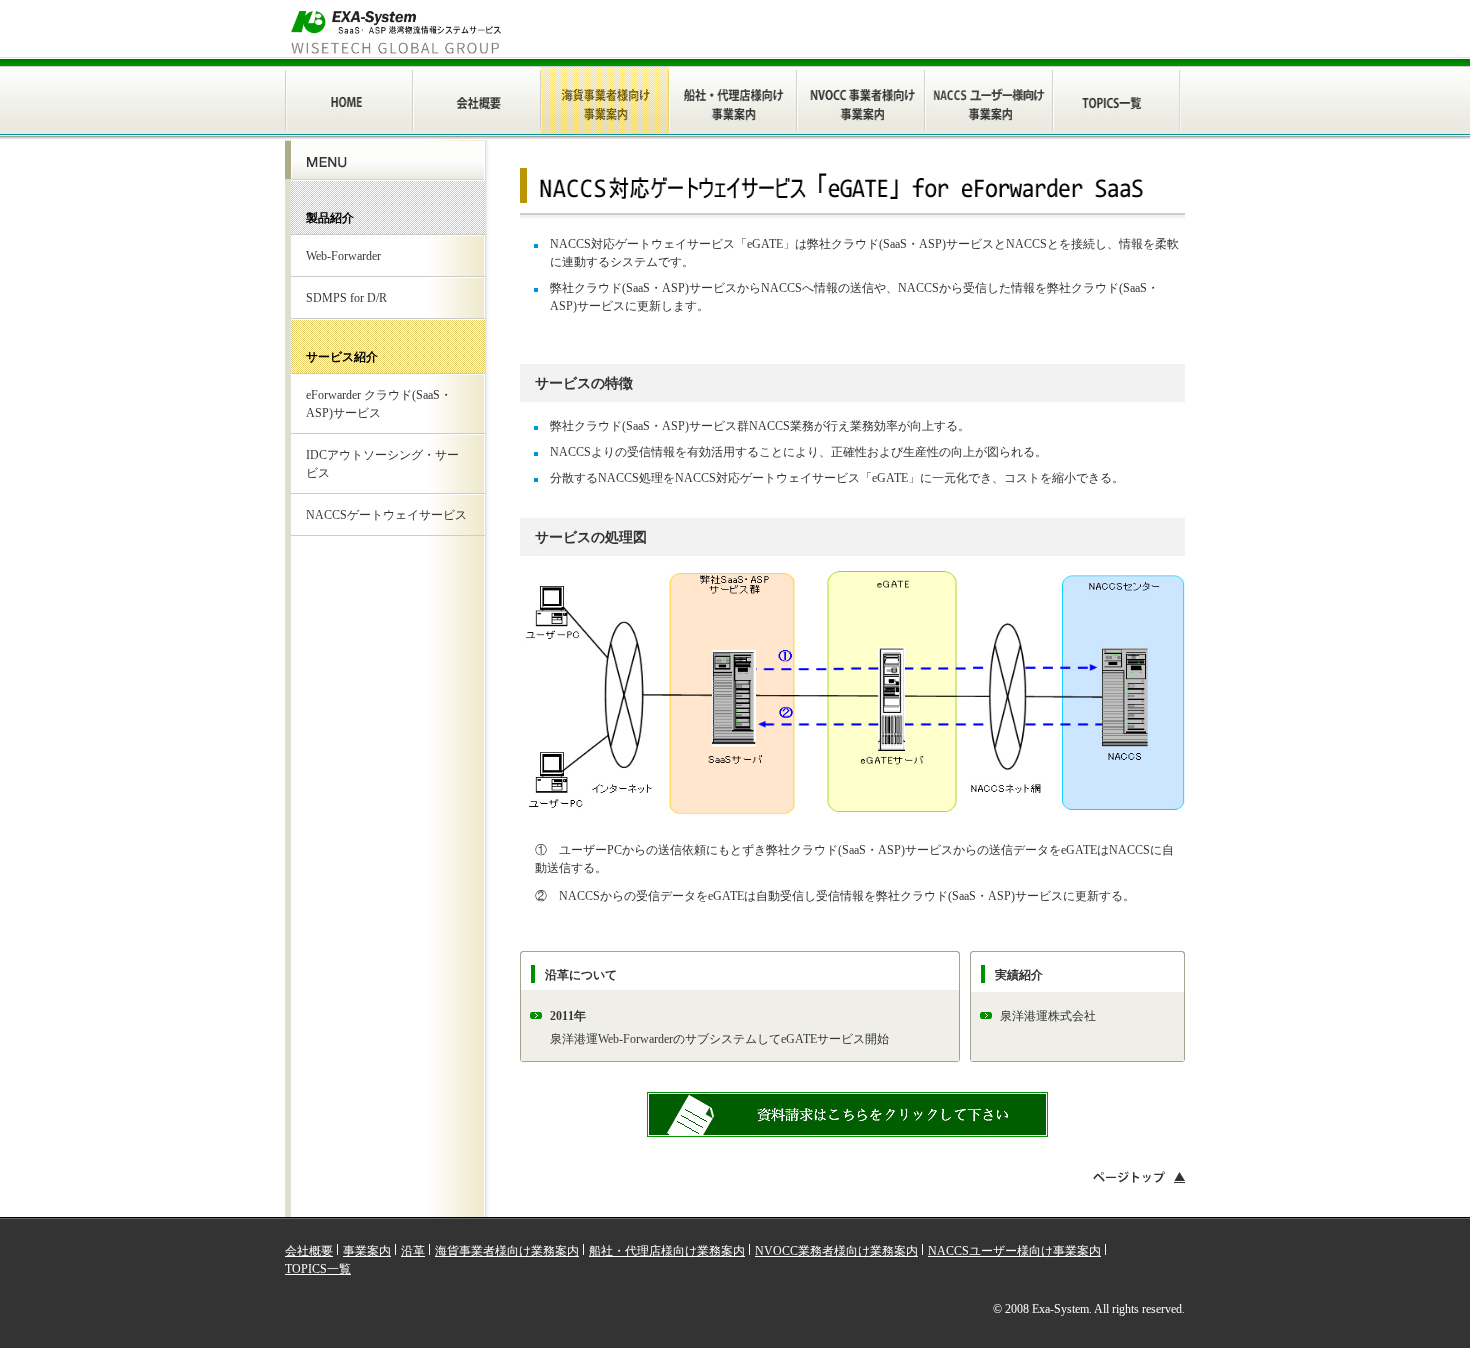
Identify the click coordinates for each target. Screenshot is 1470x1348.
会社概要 (309, 1251)
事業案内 (367, 1251)
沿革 (413, 1251)
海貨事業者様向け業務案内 (507, 1251)
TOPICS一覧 (318, 1269)
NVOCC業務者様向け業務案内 (836, 1251)
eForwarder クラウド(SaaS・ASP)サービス (379, 404)
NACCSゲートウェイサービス (386, 515)
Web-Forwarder (343, 256)
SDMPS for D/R (346, 298)
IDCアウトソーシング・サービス (382, 464)
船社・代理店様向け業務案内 (667, 1251)
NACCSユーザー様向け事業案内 (1014, 1251)
